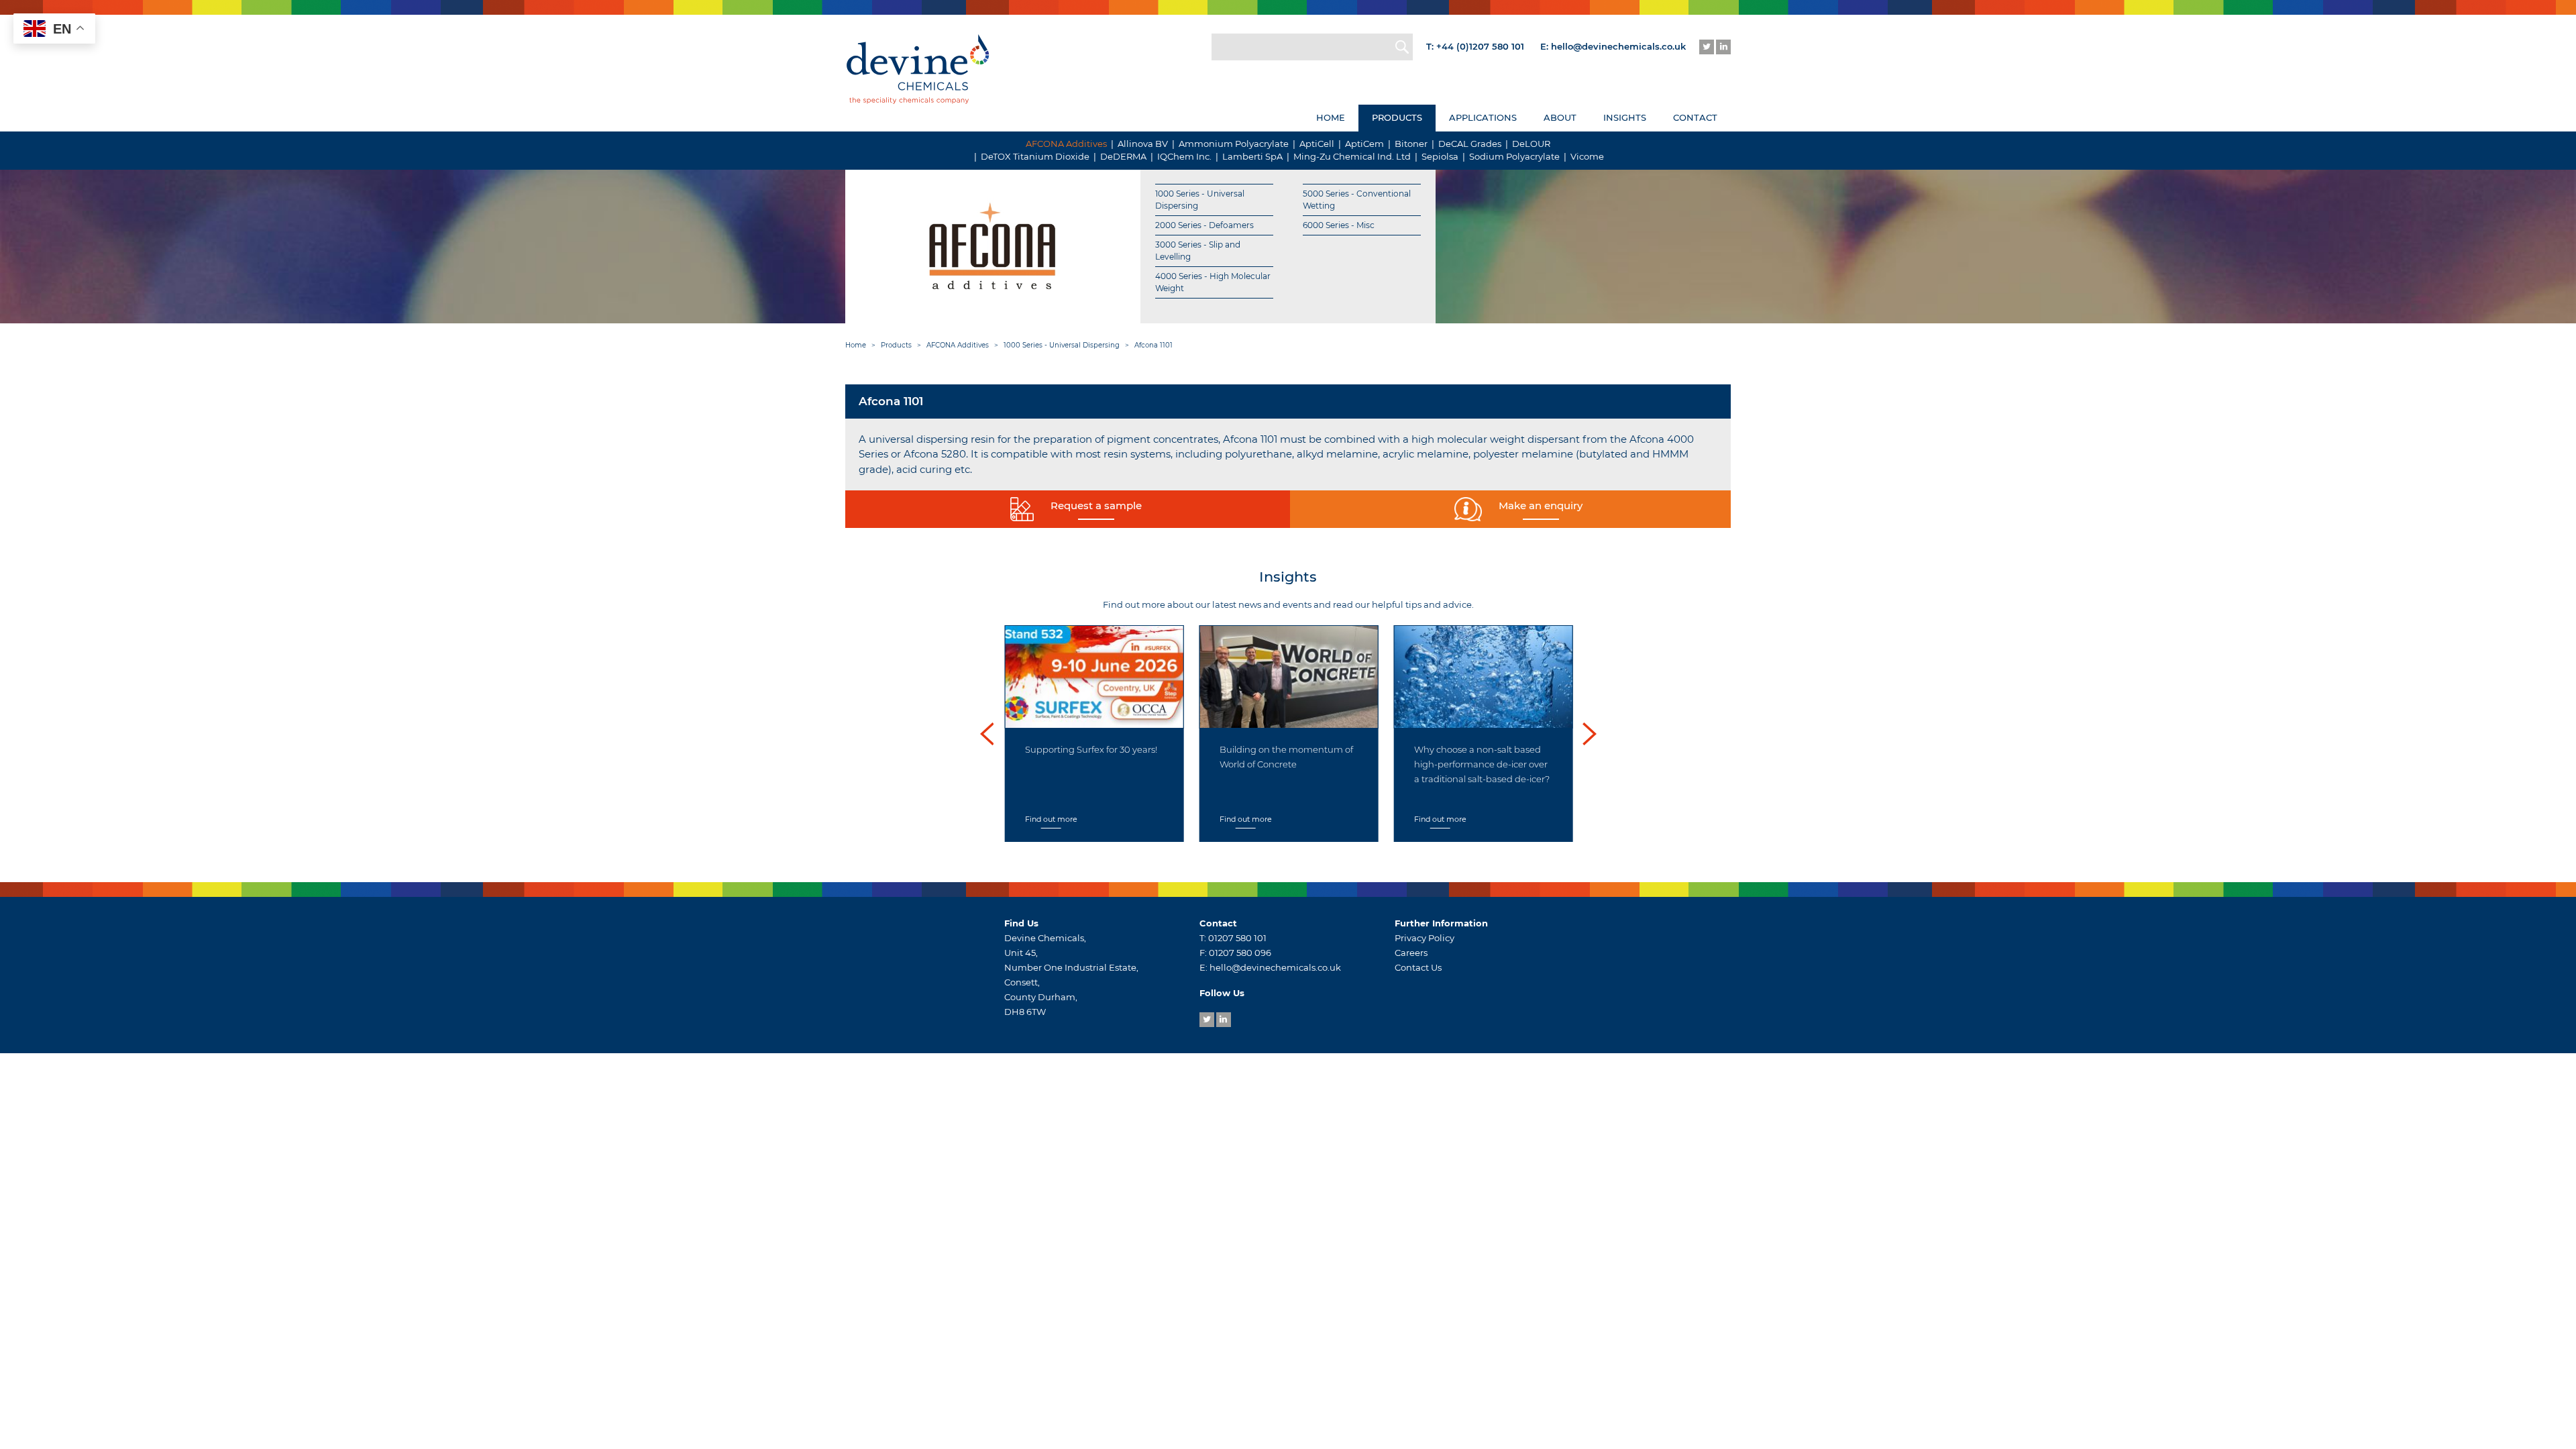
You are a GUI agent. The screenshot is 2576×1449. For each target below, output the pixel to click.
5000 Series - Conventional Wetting (1357, 200)
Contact (1695, 117)
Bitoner (1411, 144)
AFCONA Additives (1066, 144)
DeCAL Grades (1470, 144)
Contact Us (1418, 967)
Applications (1483, 117)
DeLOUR (1531, 144)
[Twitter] (1707, 47)
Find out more (1051, 819)
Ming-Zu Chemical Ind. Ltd (1352, 156)
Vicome (1587, 156)
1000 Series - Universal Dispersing (1200, 200)
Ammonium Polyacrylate (1234, 144)
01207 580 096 (1240, 953)
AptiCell (1317, 144)
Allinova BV (1143, 144)
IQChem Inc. (1184, 156)
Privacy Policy (1425, 938)
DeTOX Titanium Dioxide (1035, 156)
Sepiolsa (1440, 156)
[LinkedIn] (1723, 47)
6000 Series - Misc (1339, 225)
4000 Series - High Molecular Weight (1213, 282)
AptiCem (1364, 144)
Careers (1411, 953)
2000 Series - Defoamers (1204, 225)
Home (1331, 117)
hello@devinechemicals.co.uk (1618, 46)
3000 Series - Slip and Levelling (1198, 251)
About (1560, 117)
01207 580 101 (1237, 938)
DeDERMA (1123, 156)
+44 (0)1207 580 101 (1480, 46)
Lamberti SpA (1252, 156)
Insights (1625, 117)
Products (1397, 117)
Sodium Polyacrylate (1514, 156)
